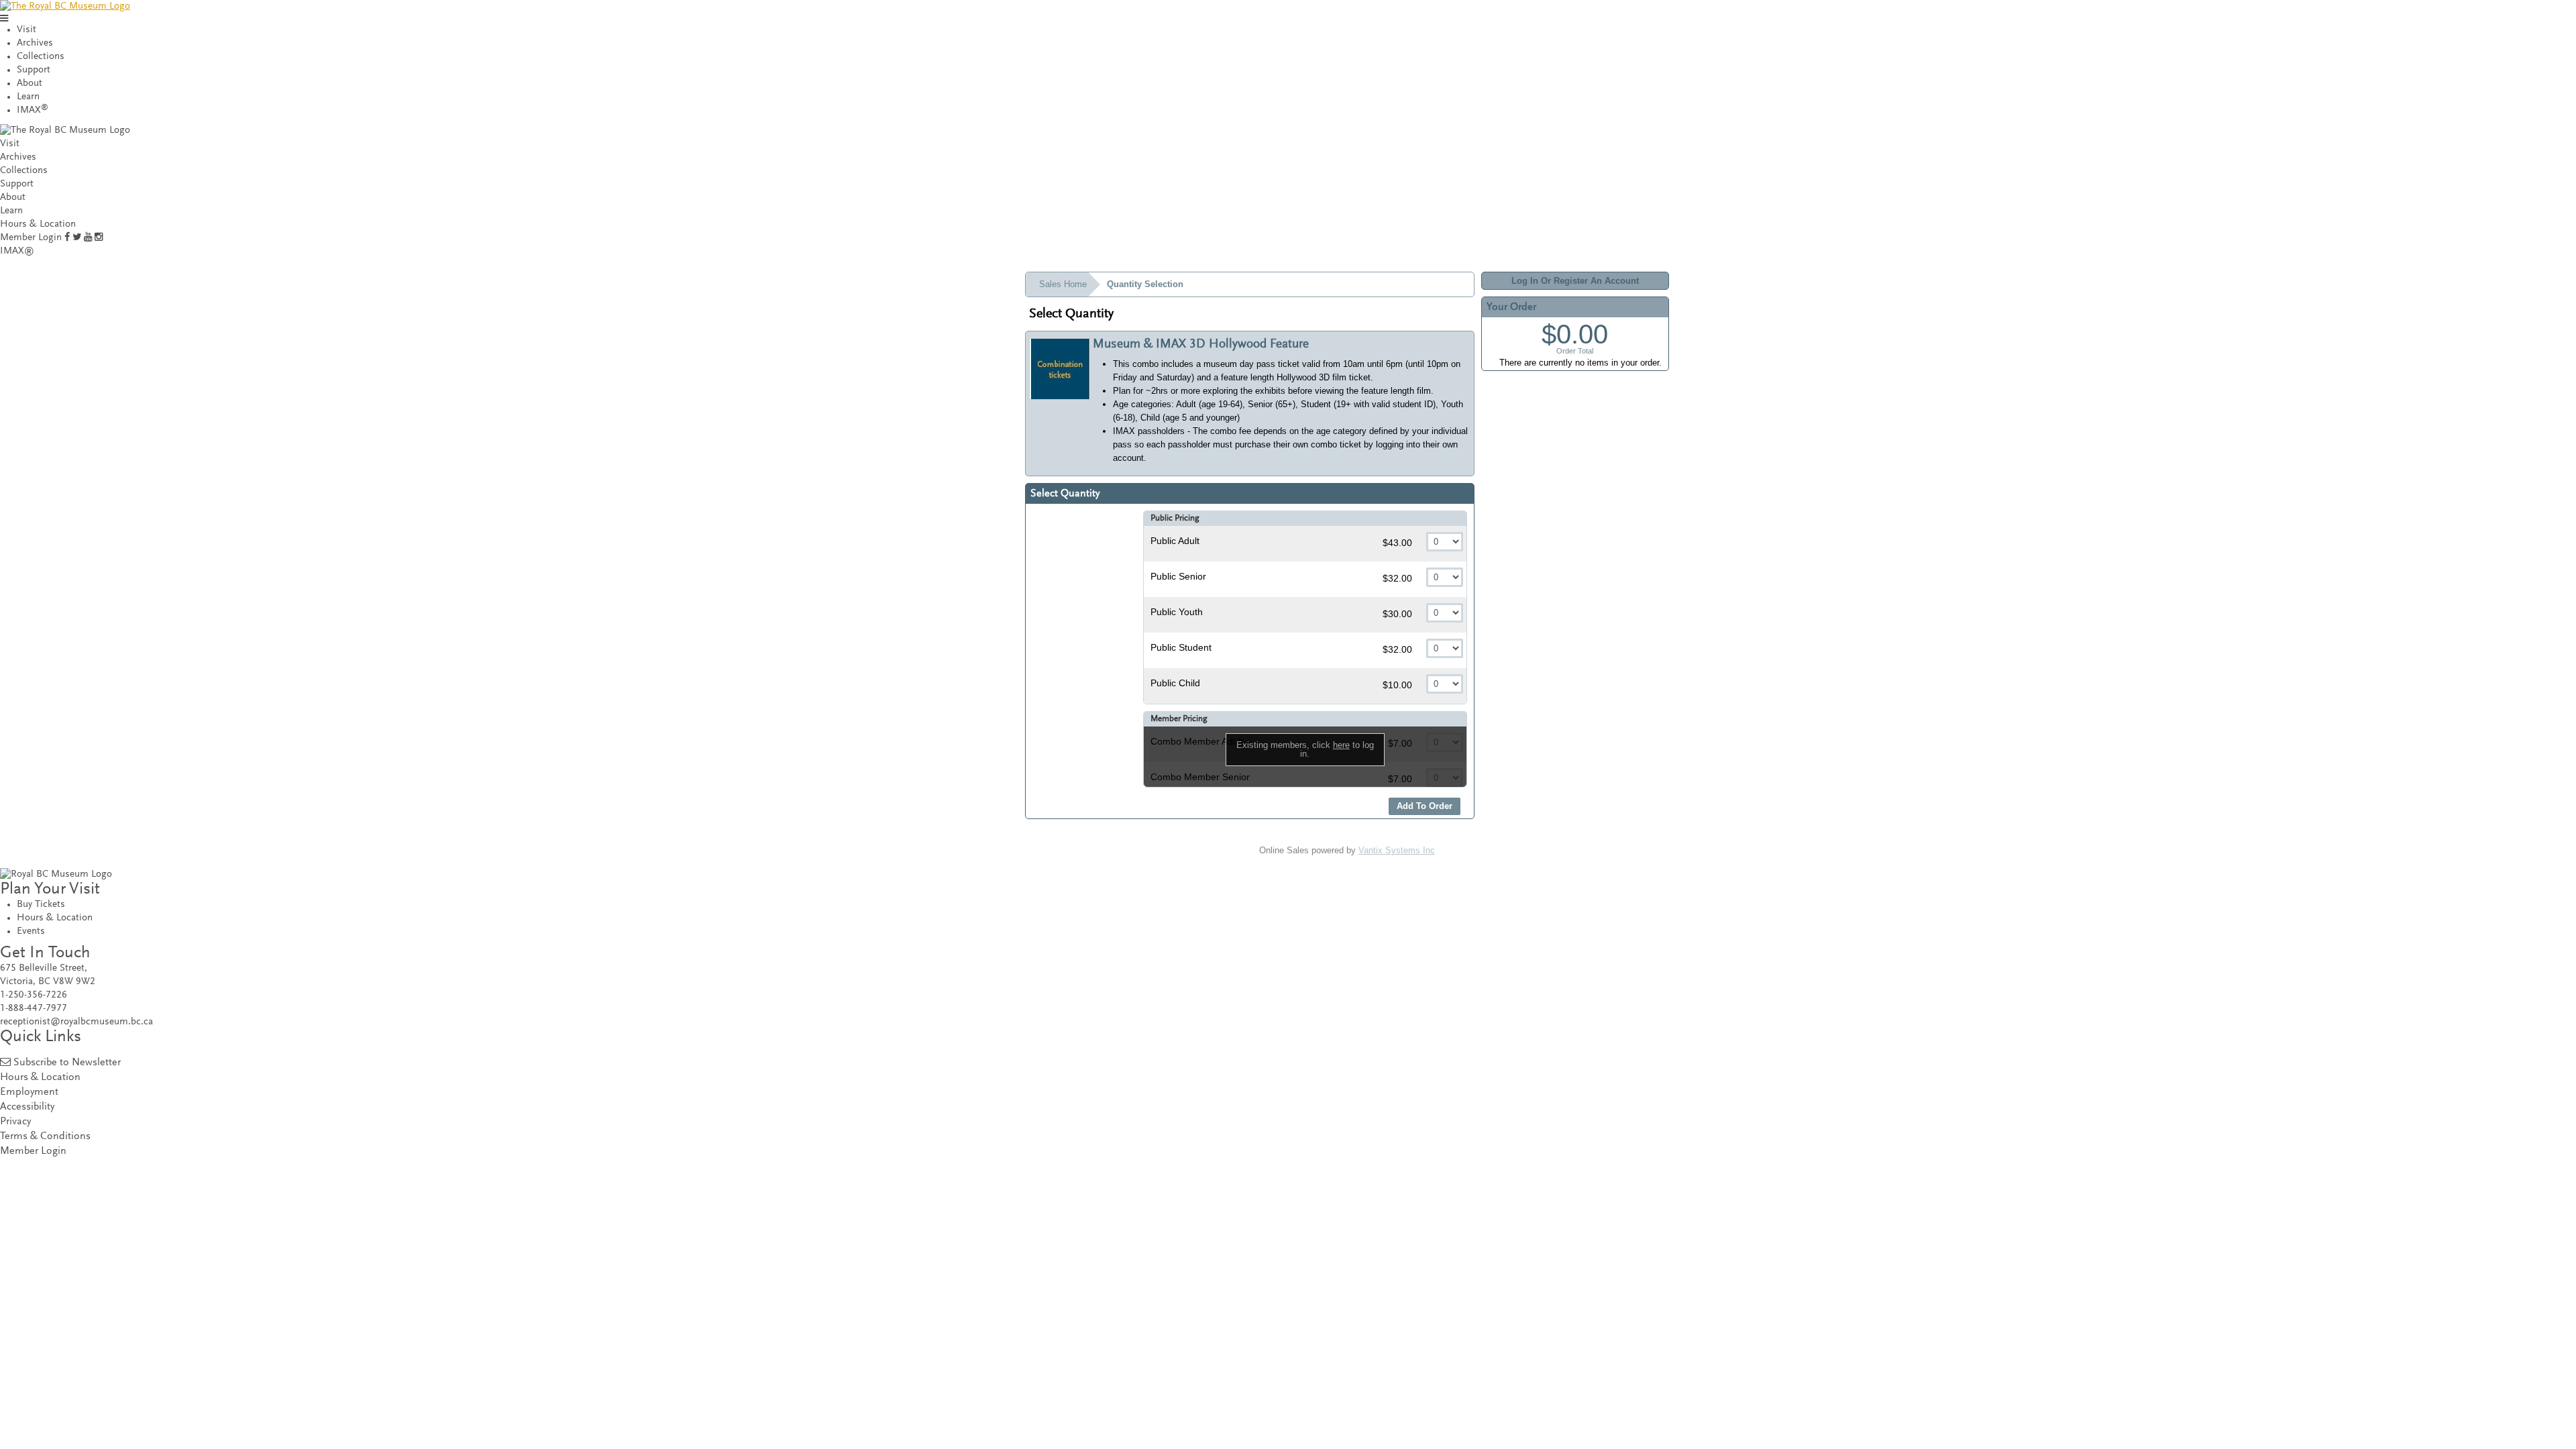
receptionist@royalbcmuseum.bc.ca (76, 1022)
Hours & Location (38, 224)
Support (34, 70)
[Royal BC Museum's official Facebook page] (67, 238)
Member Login (31, 238)
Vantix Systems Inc (1397, 850)
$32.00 (1399, 578)
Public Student (1181, 647)
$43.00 (1399, 543)
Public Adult (1175, 541)
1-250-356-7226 (34, 995)
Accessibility (27, 1107)
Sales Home (1063, 284)
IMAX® (17, 251)
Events (31, 931)
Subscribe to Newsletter (67, 1063)
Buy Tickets (41, 905)
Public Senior (1178, 576)
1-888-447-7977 (34, 1009)
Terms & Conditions (45, 1137)
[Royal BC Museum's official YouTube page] (88, 238)
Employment (29, 1092)
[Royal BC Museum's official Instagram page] (99, 238)
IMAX (33, 110)
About (30, 84)
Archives (35, 43)
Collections (41, 57)
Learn (28, 97)
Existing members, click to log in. (1305, 749)
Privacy (15, 1122)
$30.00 (1399, 614)
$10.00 (1399, 685)
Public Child (1175, 683)
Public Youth (1177, 612)
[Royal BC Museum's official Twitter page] (77, 238)
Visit (26, 30)
